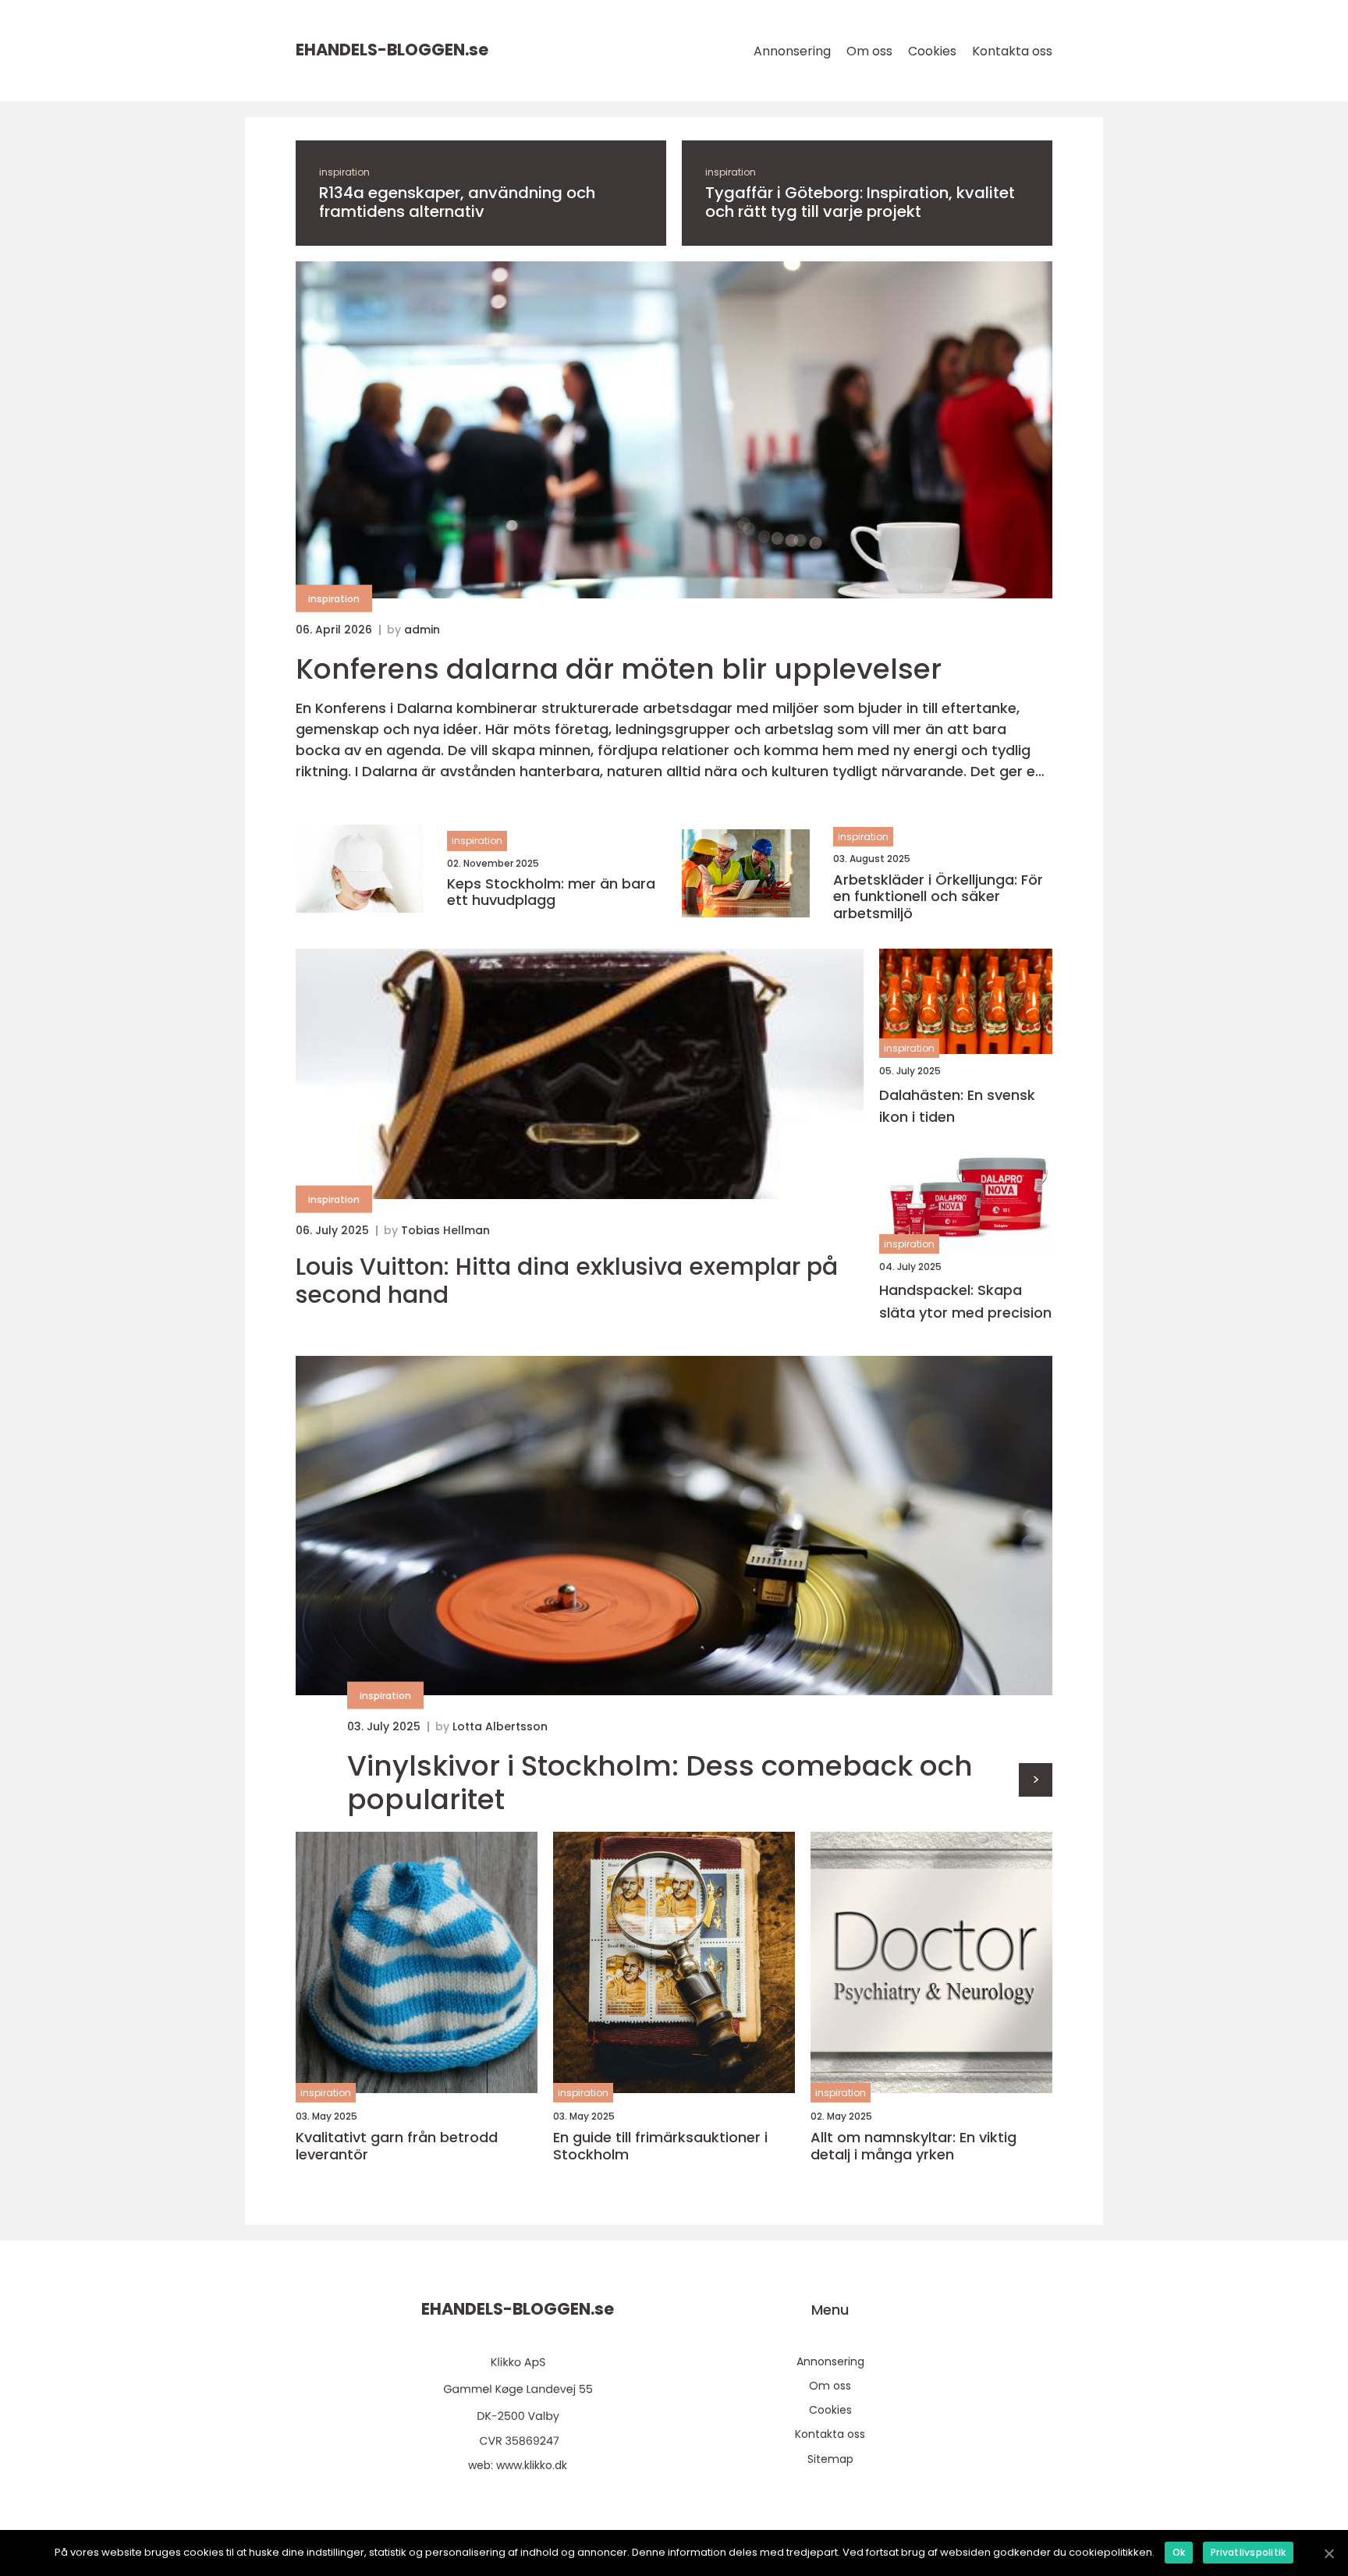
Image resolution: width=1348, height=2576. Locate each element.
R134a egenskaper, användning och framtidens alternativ (457, 202)
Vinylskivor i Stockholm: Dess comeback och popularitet (660, 1783)
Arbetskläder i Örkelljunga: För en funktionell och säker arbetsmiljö (938, 897)
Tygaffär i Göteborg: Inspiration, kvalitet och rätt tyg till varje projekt (860, 202)
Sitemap (830, 2459)
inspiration (344, 172)
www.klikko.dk (532, 2465)
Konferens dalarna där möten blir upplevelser (619, 669)
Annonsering (792, 51)
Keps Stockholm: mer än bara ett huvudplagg (551, 892)
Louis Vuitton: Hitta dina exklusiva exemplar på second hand (567, 1281)
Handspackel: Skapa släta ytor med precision (965, 1301)
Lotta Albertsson (500, 1726)
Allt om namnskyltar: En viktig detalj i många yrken (913, 2146)
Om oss (869, 51)
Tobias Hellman (445, 1230)
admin (422, 630)
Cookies (932, 51)
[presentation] (1036, 1780)
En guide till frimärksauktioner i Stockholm (660, 2146)
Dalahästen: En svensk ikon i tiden (957, 1106)
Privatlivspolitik (1248, 2552)
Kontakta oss (1012, 51)
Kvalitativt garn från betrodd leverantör (397, 2146)
